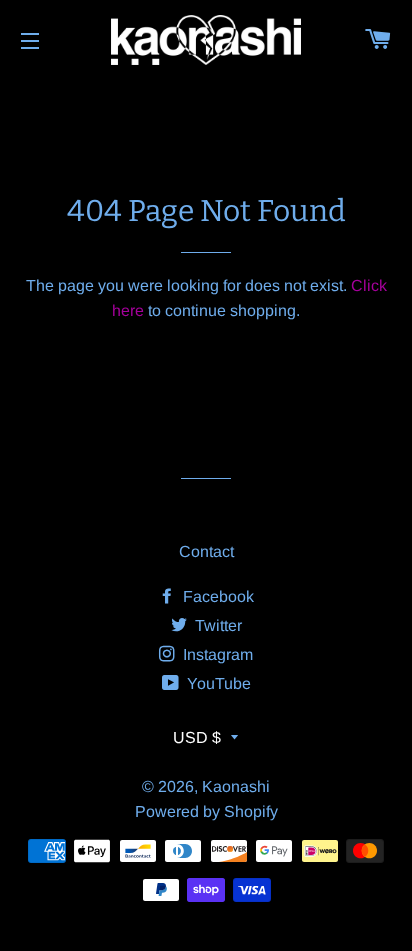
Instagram (216, 654)
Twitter (216, 625)
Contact (206, 551)
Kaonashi (236, 786)
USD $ (197, 737)
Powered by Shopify (206, 811)
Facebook (216, 596)
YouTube (217, 683)
